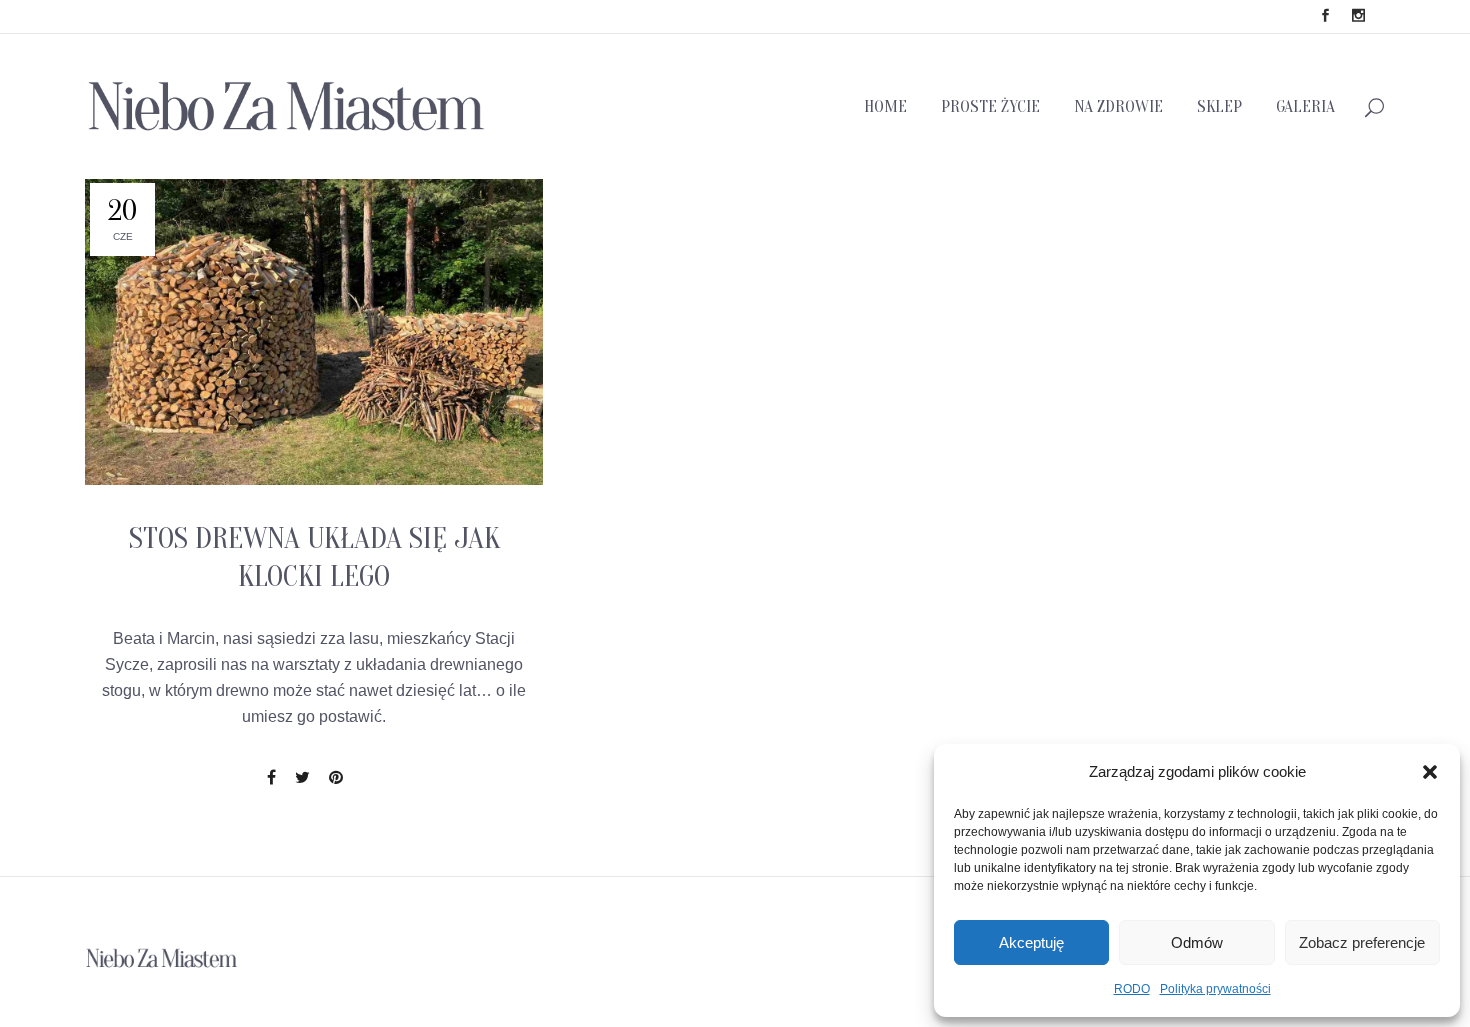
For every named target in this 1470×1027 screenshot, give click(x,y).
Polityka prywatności (1215, 989)
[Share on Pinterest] (336, 777)
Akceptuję (1031, 942)
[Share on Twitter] (302, 777)
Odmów (1197, 942)
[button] (1430, 772)
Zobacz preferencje (1362, 942)
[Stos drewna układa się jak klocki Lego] (314, 331)
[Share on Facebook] (271, 777)
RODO (1132, 989)
